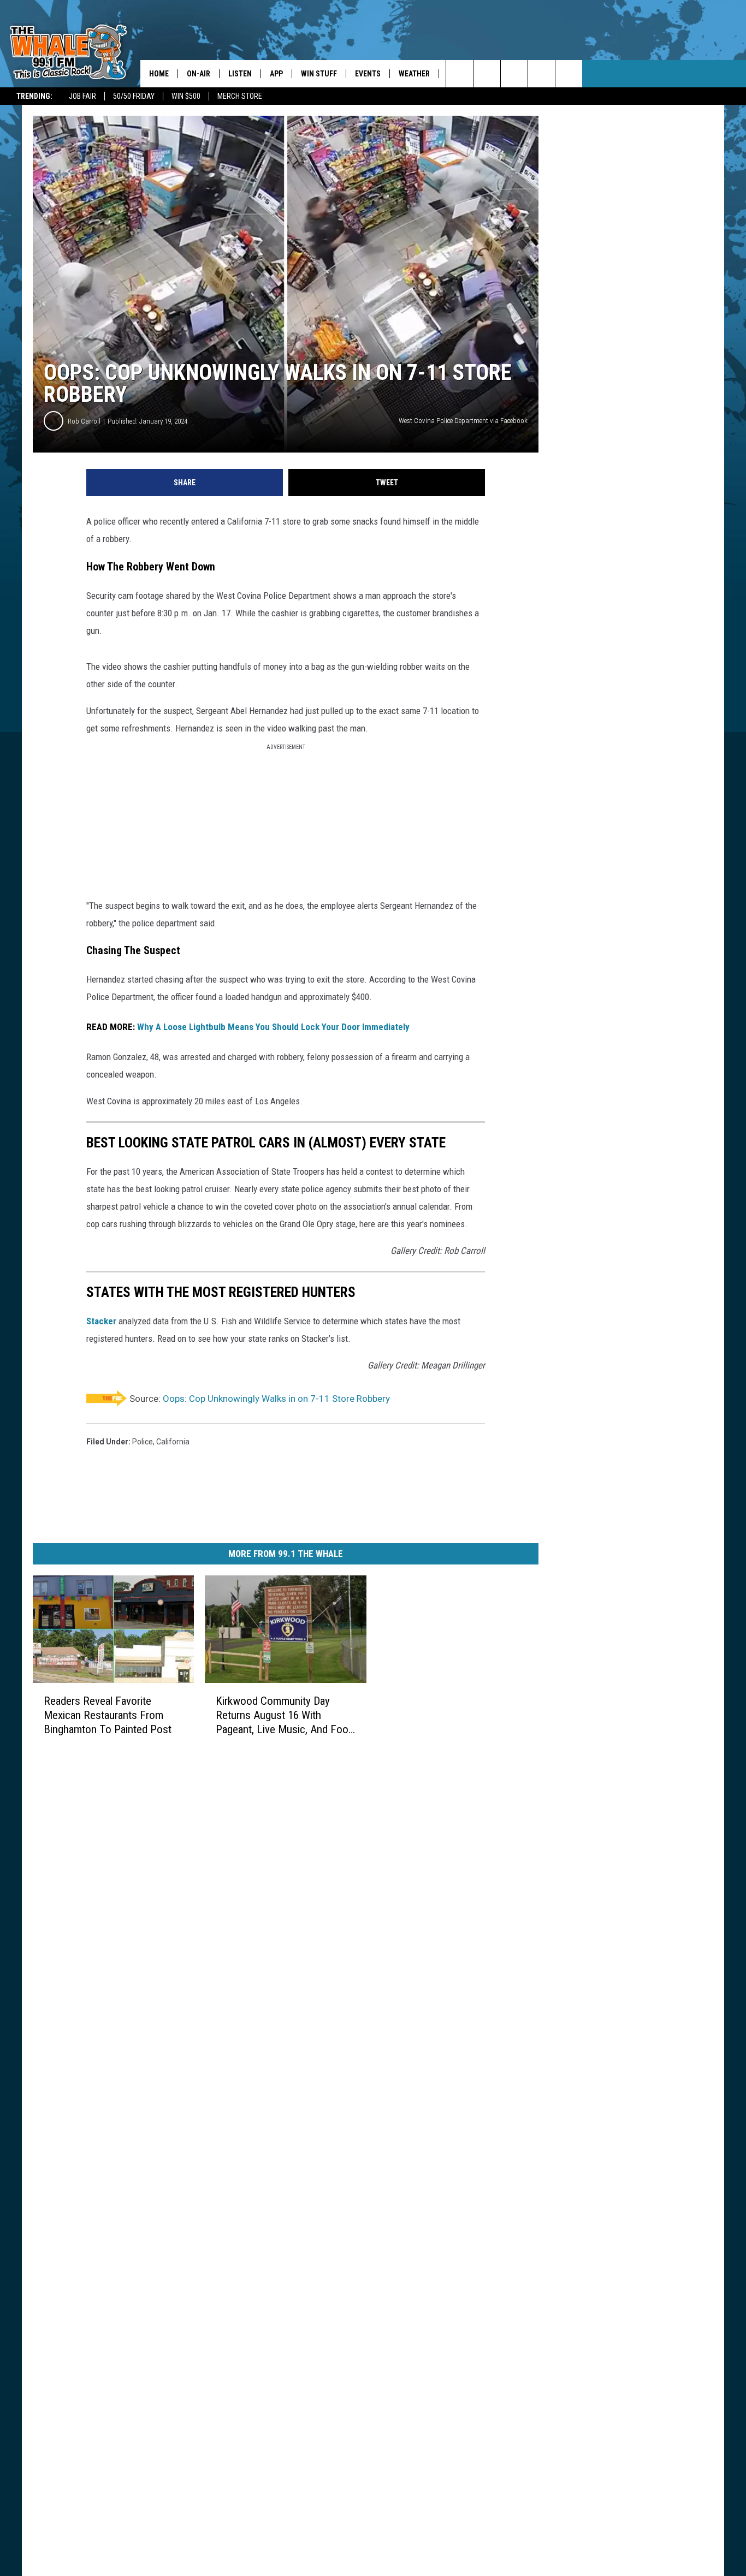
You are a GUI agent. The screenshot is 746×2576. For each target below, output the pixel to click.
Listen (240, 74)
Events (368, 74)
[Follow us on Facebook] (514, 74)
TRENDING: (34, 96)
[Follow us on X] (541, 74)
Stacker (101, 1321)
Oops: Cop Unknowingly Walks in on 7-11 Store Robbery (276, 1399)
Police (143, 1442)
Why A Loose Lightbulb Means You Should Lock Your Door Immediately (273, 1027)
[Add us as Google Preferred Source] (487, 74)
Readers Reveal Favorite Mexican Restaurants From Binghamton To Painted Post (108, 1715)
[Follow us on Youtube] (569, 74)
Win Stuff (319, 74)
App (276, 74)
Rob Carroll (84, 421)
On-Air (199, 74)
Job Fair (82, 96)
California (173, 1442)
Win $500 (186, 96)
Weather (414, 74)
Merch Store (240, 96)
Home (159, 74)
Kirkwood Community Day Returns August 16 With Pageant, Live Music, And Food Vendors (285, 1715)
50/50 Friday (134, 96)
